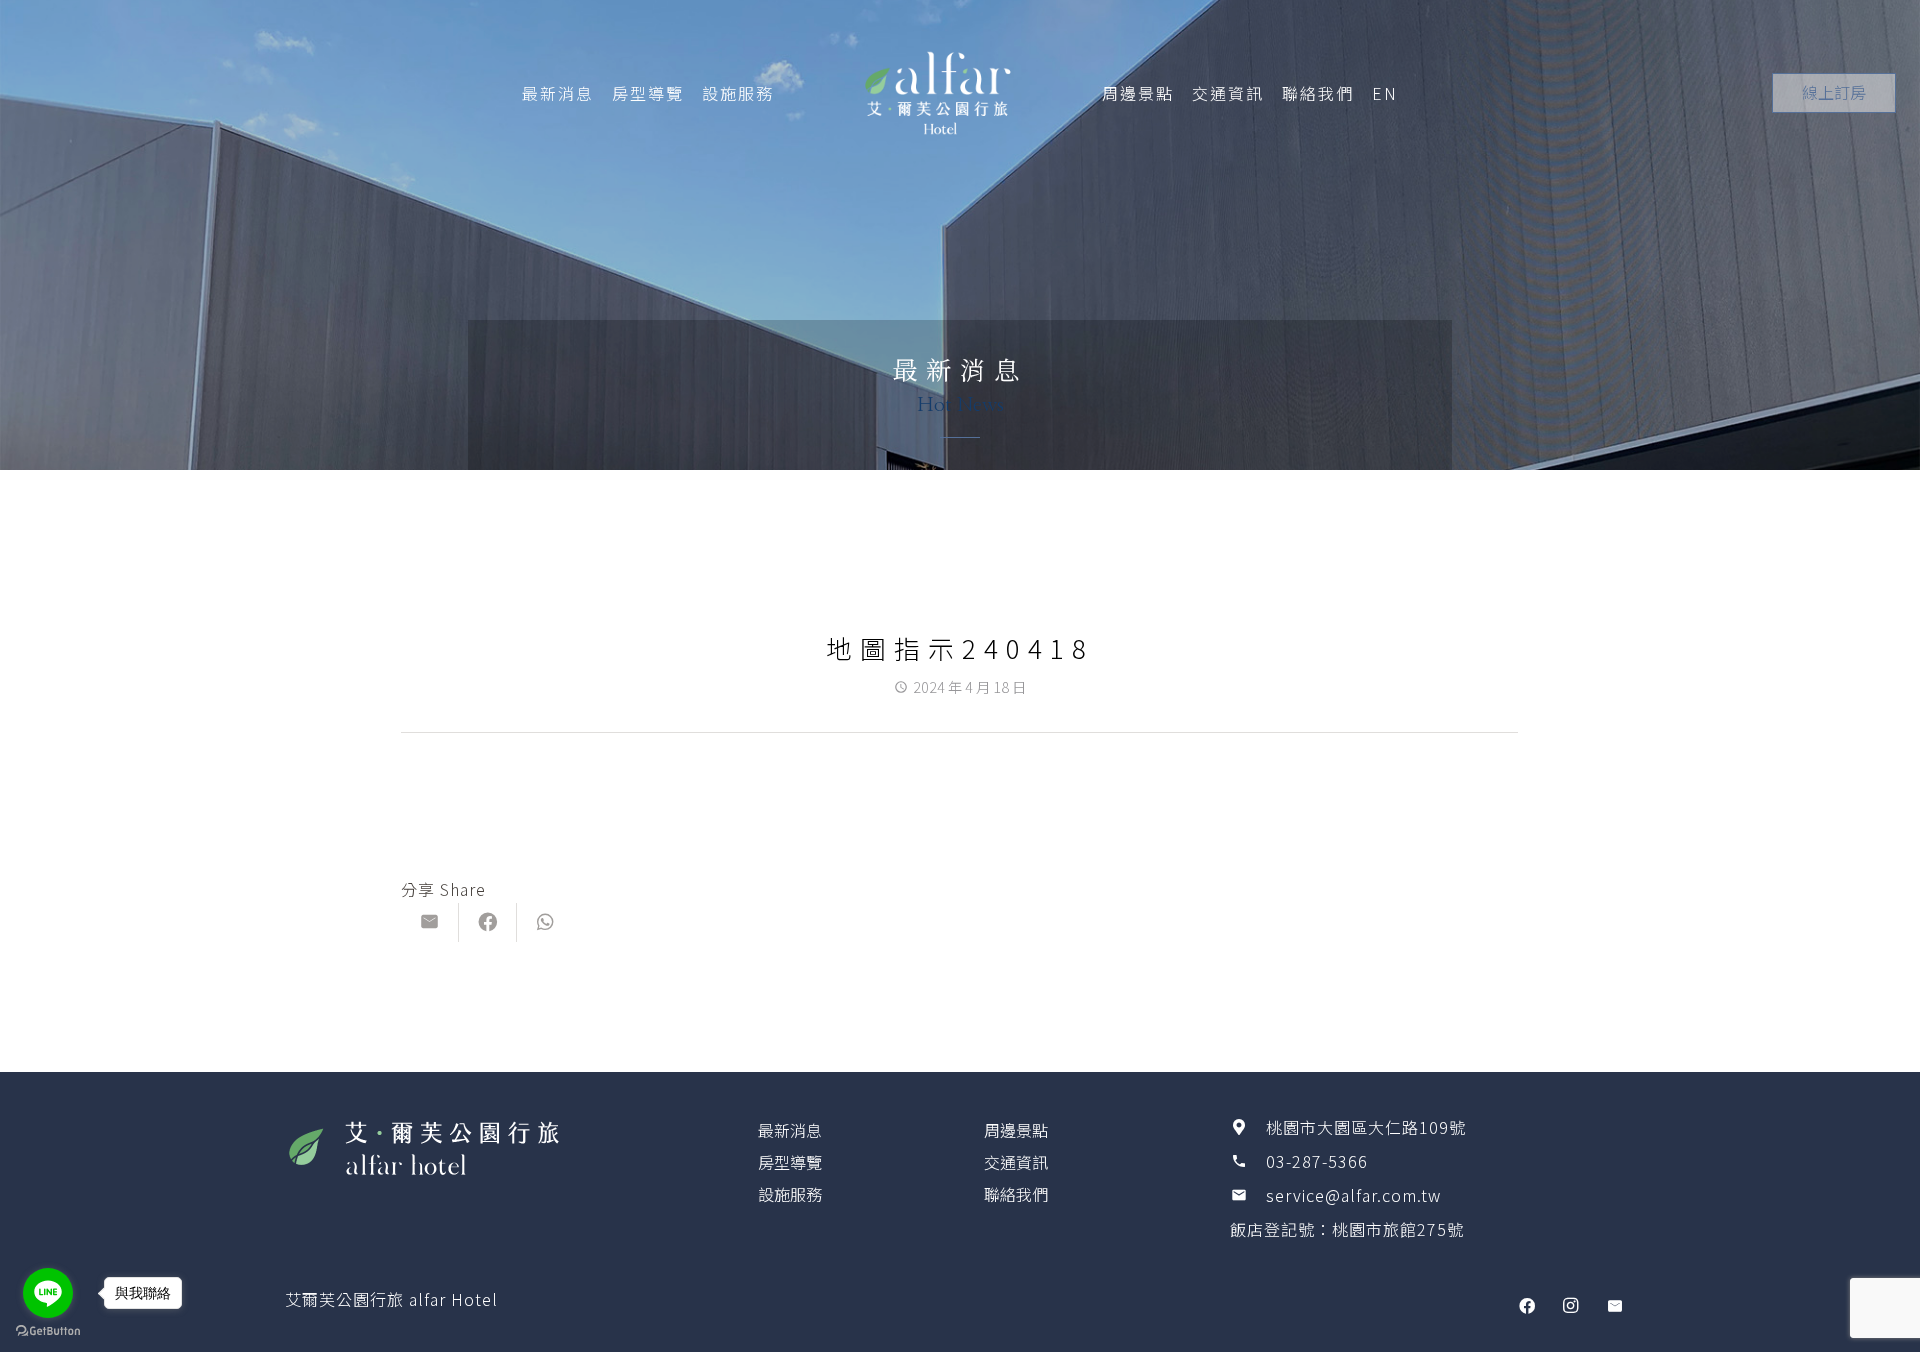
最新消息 (790, 1130)
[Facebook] (1527, 1306)
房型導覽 (790, 1162)
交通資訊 (1016, 1162)
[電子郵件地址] (1615, 1306)
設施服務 (790, 1194)
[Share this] (488, 922)
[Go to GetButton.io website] (48, 1331)
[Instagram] (1571, 1306)
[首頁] (487, 1146)
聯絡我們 (1016, 1194)
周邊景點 (1016, 1130)
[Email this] (430, 922)
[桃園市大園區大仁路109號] (1248, 1127)
